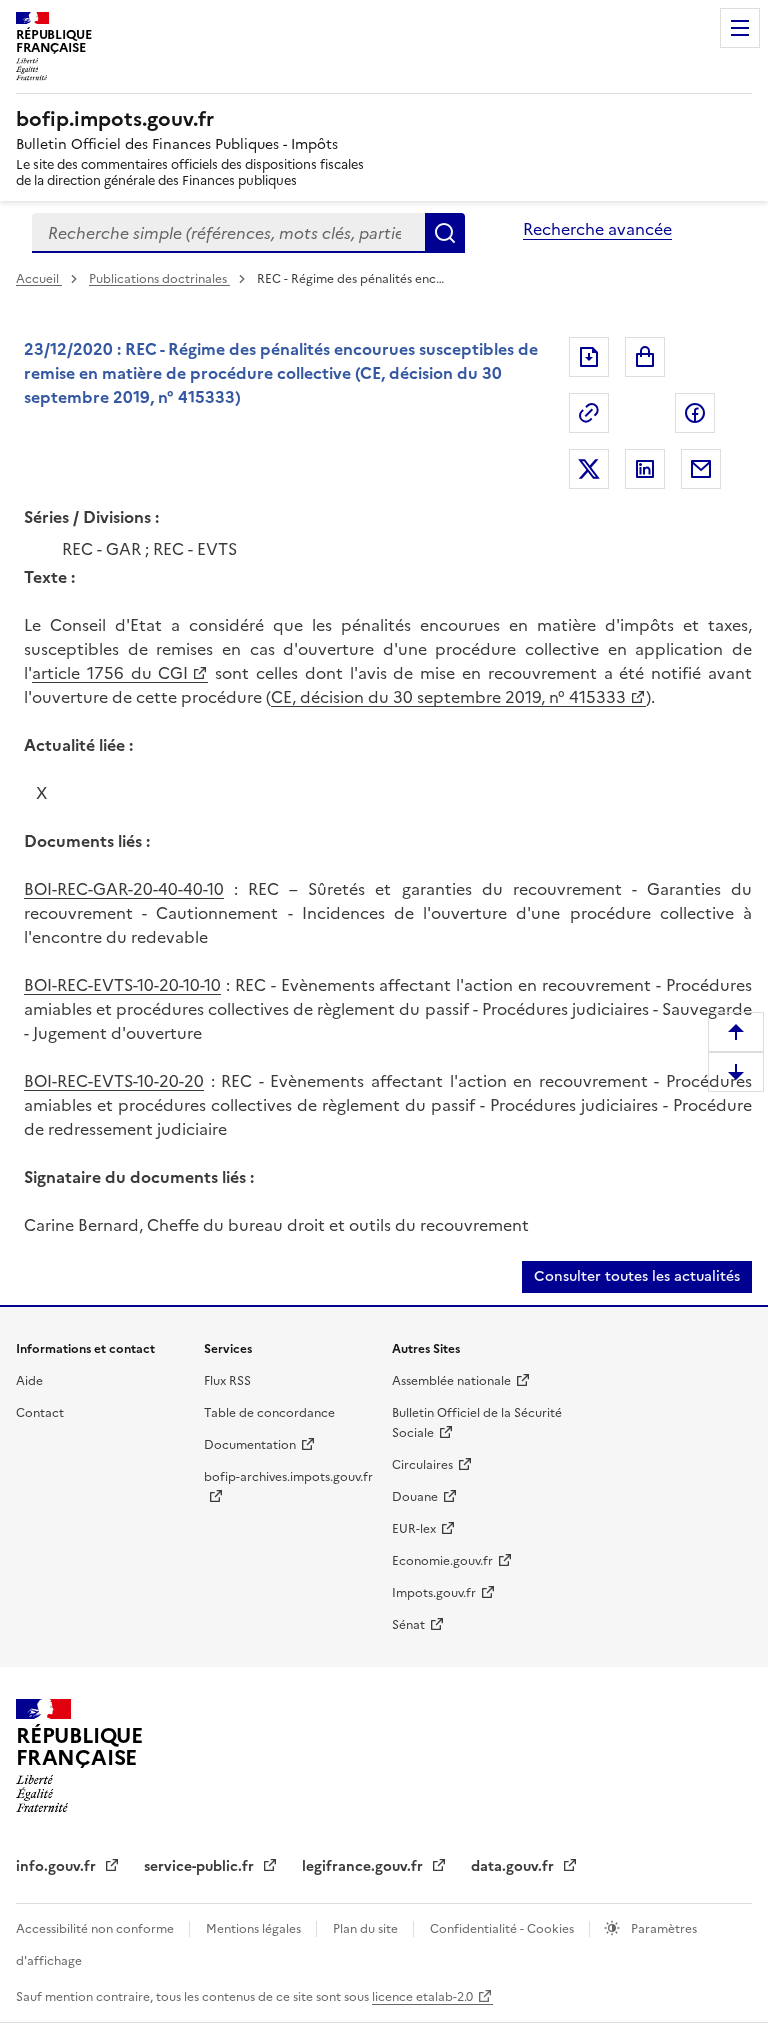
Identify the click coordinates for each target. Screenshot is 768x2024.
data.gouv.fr (514, 1866)
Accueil (39, 279)
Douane (415, 1497)
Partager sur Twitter (589, 469)
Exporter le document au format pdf (589, 357)
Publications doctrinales (159, 279)
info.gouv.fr (58, 1866)
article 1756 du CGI (110, 673)
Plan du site (367, 1929)
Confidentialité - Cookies (503, 1929)
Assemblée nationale (451, 1381)
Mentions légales (255, 1929)
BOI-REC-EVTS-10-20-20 (114, 1081)
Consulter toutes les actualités (637, 1276)
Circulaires (422, 1465)
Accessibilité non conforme (96, 1929)
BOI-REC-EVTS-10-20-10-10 (122, 985)
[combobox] (228, 233)
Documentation (250, 1445)
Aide (29, 1381)
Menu (740, 28)
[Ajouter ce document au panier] (645, 357)
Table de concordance (269, 1413)
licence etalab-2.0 (422, 1997)
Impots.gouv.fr (434, 1593)
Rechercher (445, 233)
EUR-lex (414, 1529)
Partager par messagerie (701, 469)
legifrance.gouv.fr (364, 1866)
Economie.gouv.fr (442, 1561)
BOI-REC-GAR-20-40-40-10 (124, 889)
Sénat (408, 1625)
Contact (40, 1413)
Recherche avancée (597, 229)
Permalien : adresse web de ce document (589, 413)
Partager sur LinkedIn (645, 469)
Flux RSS (227, 1381)
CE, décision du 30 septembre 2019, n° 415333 (448, 697)
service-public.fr (201, 1866)
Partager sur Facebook (695, 413)
